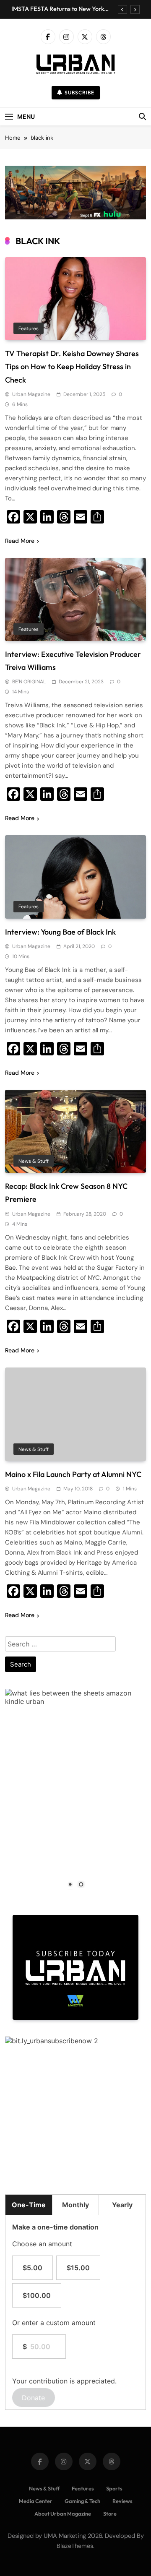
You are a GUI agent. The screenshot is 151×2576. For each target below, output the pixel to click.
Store (110, 2513)
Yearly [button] (122, 2205)
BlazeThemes (75, 2546)
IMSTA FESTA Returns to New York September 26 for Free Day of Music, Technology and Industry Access (61, 9)
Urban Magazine (31, 394)
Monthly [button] (75, 2205)
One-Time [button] (29, 2205)
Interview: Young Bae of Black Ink (60, 932)
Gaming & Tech (82, 2501)
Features (29, 328)
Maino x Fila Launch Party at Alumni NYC (73, 1474)
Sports (114, 2488)
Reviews (122, 2501)
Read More (20, 541)
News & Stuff (34, 1161)
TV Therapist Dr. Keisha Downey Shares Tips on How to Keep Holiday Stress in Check (72, 366)
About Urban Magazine (63, 2513)
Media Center (36, 2501)
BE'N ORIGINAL (29, 682)
